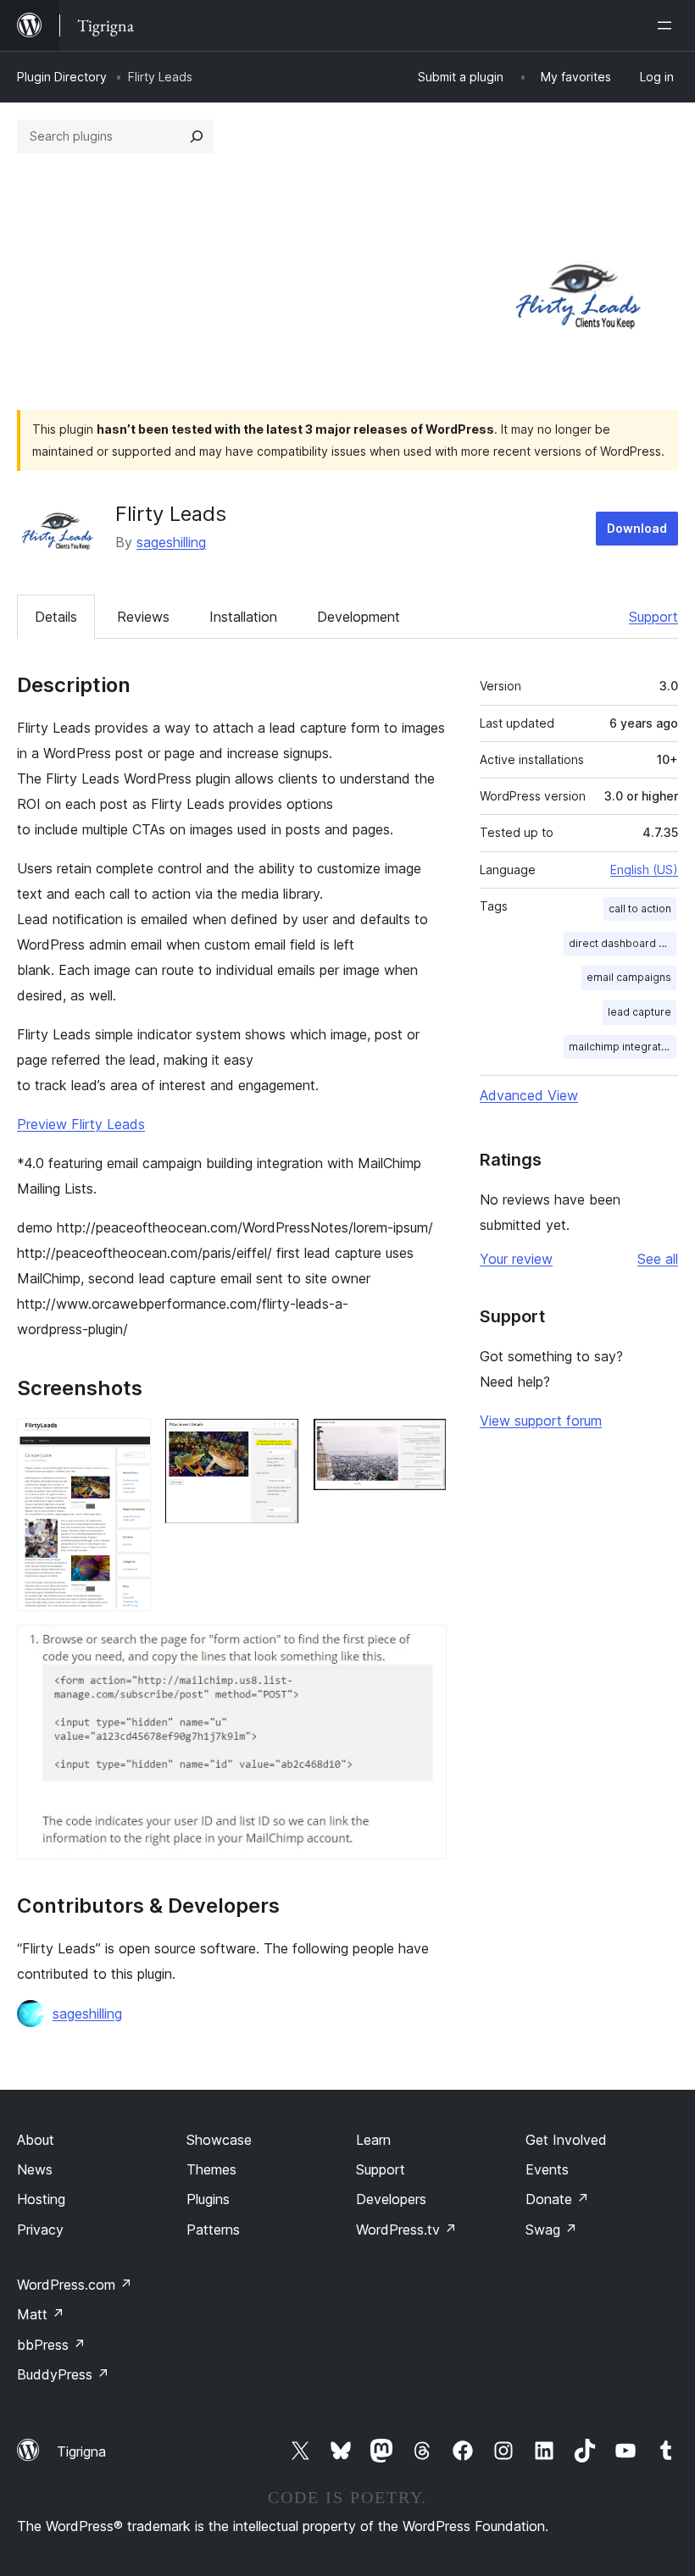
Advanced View (529, 1095)
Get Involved (566, 2140)
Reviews (143, 617)
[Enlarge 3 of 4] (424, 1441)
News (35, 2169)
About (36, 2140)
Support (653, 617)
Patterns (213, 2230)
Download (637, 528)
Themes (211, 2169)
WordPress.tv (406, 2230)
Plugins (208, 2199)
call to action (640, 909)
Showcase (219, 2140)
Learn (373, 2140)
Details (56, 617)
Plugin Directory (62, 77)
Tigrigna (81, 2451)
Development (359, 617)
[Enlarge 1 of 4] (128, 1441)
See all (658, 1259)
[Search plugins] (197, 136)
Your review (516, 1259)
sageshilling (171, 542)
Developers (391, 2199)
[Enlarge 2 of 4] (276, 1441)
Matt (41, 2314)
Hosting (41, 2199)
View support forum (541, 1421)
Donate (557, 2199)
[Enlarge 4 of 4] (424, 1648)
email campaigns (629, 977)
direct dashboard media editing (623, 943)
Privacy (40, 2230)
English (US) (644, 870)
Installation (243, 617)
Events (547, 2169)
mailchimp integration (623, 1047)
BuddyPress (63, 2374)
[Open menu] (668, 25)
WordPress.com (75, 2285)
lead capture (639, 1012)
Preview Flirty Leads (81, 1124)
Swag (551, 2230)
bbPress (51, 2345)
